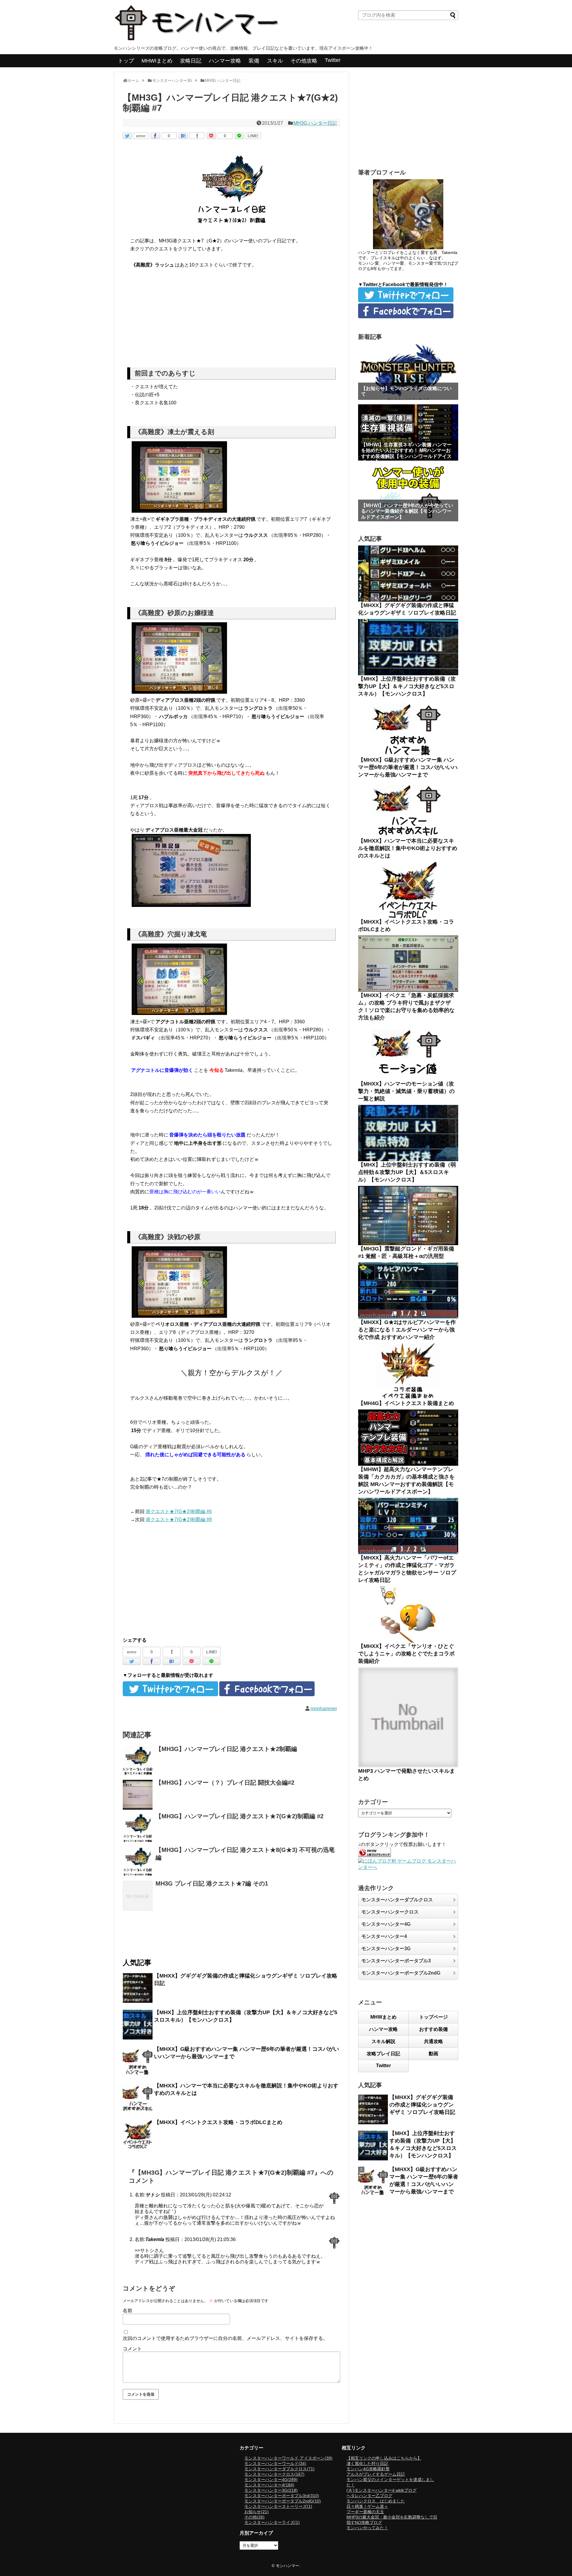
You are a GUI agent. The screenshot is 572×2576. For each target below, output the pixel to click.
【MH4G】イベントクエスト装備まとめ (406, 1403)
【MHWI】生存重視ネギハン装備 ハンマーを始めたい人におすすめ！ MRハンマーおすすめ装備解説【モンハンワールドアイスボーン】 (406, 453)
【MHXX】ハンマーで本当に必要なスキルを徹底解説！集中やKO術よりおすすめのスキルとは (408, 848)
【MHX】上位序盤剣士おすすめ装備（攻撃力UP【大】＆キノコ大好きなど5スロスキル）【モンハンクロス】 (407, 686)
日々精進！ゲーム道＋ (367, 2506)
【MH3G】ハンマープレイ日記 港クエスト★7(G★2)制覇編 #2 (240, 1816)
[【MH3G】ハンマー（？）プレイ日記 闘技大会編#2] (138, 1795)
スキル (275, 61)
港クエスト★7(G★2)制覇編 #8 (179, 1519)
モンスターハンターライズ (272, 2522)
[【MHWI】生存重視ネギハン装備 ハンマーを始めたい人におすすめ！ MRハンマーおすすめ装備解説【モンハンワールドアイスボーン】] (408, 432)
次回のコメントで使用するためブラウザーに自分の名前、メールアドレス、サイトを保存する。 (225, 2338)
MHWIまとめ (157, 61)
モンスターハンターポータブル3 (396, 1961)
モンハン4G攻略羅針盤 (368, 2469)
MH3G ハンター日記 (315, 123)
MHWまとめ (383, 2017)
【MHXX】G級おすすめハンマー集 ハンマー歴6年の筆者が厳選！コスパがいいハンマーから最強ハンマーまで (408, 767)
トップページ (433, 2017)
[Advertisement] (231, 320)
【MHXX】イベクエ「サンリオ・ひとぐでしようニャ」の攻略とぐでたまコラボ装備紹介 (406, 1654)
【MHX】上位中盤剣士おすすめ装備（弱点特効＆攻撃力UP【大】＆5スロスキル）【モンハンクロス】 (407, 1172)
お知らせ (257, 2512)
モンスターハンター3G (386, 1949)
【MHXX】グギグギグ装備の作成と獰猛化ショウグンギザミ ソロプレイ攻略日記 (422, 2105)
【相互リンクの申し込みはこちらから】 (384, 2458)
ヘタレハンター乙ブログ (369, 2496)
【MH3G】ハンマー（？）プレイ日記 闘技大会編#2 (225, 1783)
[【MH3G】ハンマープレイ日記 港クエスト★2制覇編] (138, 1761)
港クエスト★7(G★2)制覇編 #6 (179, 1511)
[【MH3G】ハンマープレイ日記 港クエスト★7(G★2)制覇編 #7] (183, 136)
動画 (433, 2054)
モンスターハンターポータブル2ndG (401, 1973)
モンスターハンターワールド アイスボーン (288, 2458)
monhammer (324, 1709)
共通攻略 (433, 2041)
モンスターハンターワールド (275, 2463)
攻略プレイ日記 (383, 2054)
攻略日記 (191, 61)
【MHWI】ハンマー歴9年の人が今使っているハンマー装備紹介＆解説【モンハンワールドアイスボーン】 (407, 511)
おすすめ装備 (433, 2029)
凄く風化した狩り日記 (367, 2463)
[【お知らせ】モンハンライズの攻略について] (408, 372)
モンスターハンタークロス (390, 1912)
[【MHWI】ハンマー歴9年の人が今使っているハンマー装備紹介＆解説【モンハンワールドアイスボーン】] (408, 493)
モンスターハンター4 (384, 1936)
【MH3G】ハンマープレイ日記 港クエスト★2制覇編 (226, 1749)
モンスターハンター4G (386, 1924)
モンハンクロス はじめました (376, 2501)
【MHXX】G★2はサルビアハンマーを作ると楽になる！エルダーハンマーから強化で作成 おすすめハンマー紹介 (407, 1330)
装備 (254, 61)
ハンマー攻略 (225, 61)
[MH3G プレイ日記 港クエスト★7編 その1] (138, 1896)
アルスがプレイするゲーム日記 (376, 2474)
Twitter (333, 60)
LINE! (253, 136)
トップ (126, 61)
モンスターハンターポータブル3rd (282, 2496)
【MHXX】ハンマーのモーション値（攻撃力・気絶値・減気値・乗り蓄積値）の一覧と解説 (406, 1091)
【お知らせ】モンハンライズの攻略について (406, 391)
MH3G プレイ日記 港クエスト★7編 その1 (212, 1883)
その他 (254, 2517)
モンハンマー (287, 2566)
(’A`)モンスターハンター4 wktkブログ (381, 2490)
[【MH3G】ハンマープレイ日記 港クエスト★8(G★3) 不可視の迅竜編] (138, 1862)
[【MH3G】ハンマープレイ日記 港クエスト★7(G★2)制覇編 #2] (138, 1828)
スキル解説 (383, 2041)
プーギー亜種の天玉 (365, 2512)
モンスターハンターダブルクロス (397, 1900)
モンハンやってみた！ (367, 2528)
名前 (128, 2311)
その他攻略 (304, 61)
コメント (132, 2349)
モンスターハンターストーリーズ (278, 2506)
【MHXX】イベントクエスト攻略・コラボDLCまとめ (218, 2122)
